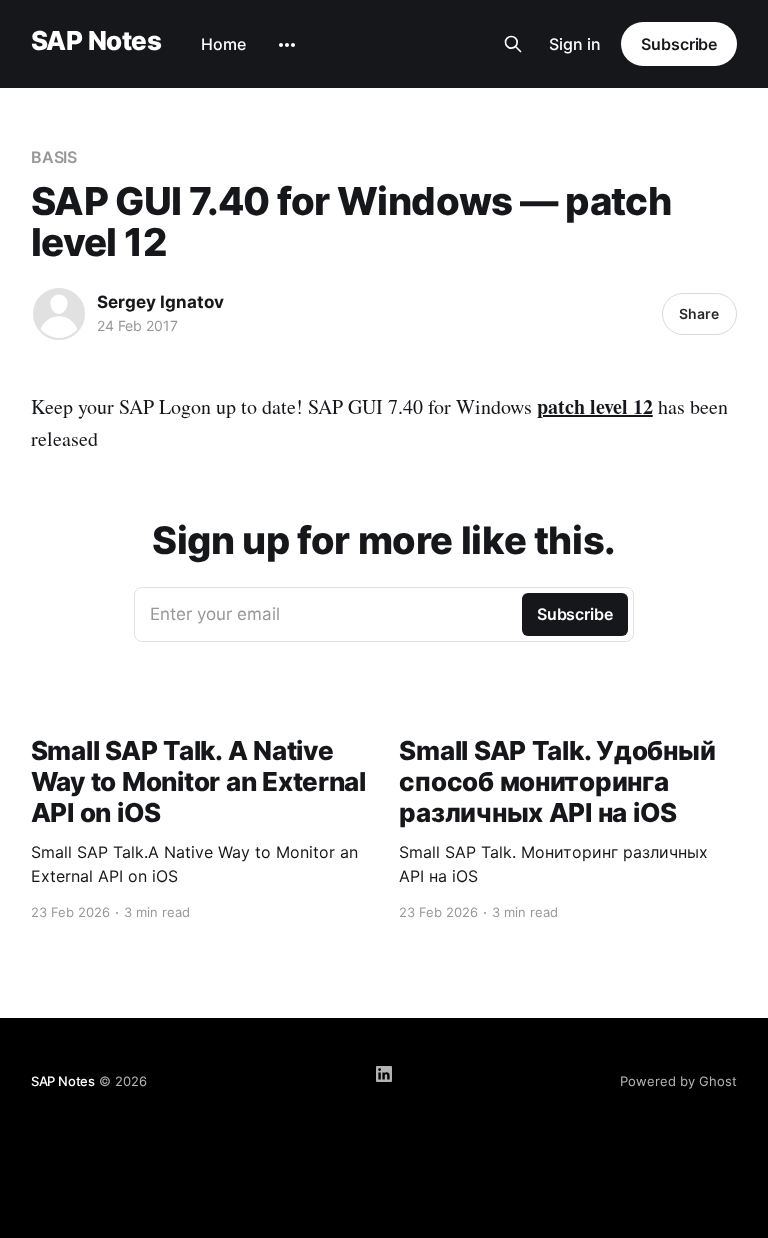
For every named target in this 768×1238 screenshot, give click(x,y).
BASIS (54, 157)
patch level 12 (595, 406)
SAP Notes (96, 41)
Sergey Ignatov (160, 302)
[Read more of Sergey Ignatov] (59, 314)
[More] (287, 45)
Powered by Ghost (678, 1081)
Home (223, 44)
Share (699, 313)
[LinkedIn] (384, 1074)
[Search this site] (513, 44)
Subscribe (679, 44)
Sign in (575, 44)
